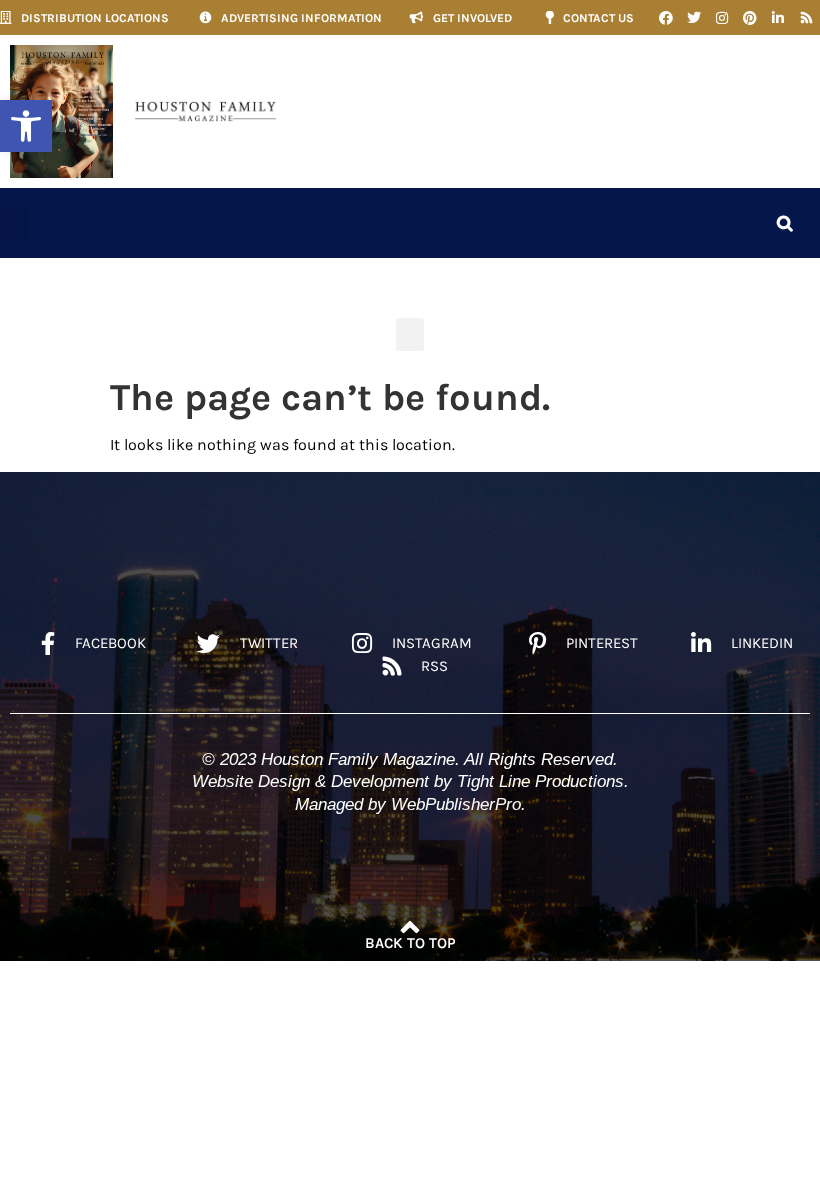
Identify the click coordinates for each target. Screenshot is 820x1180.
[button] (26, 126)
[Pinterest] (750, 18)
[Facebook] (666, 18)
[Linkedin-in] (778, 18)
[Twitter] (694, 18)
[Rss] (806, 18)
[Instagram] (722, 18)
